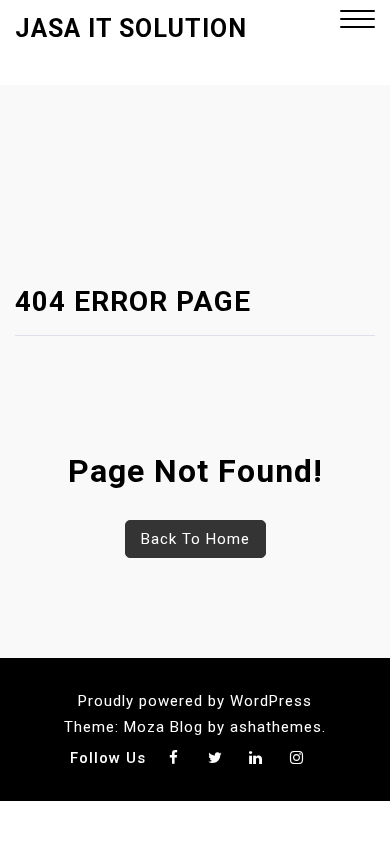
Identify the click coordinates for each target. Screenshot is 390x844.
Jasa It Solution (131, 28)
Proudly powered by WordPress (195, 701)
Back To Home (195, 539)
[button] (357, 21)
